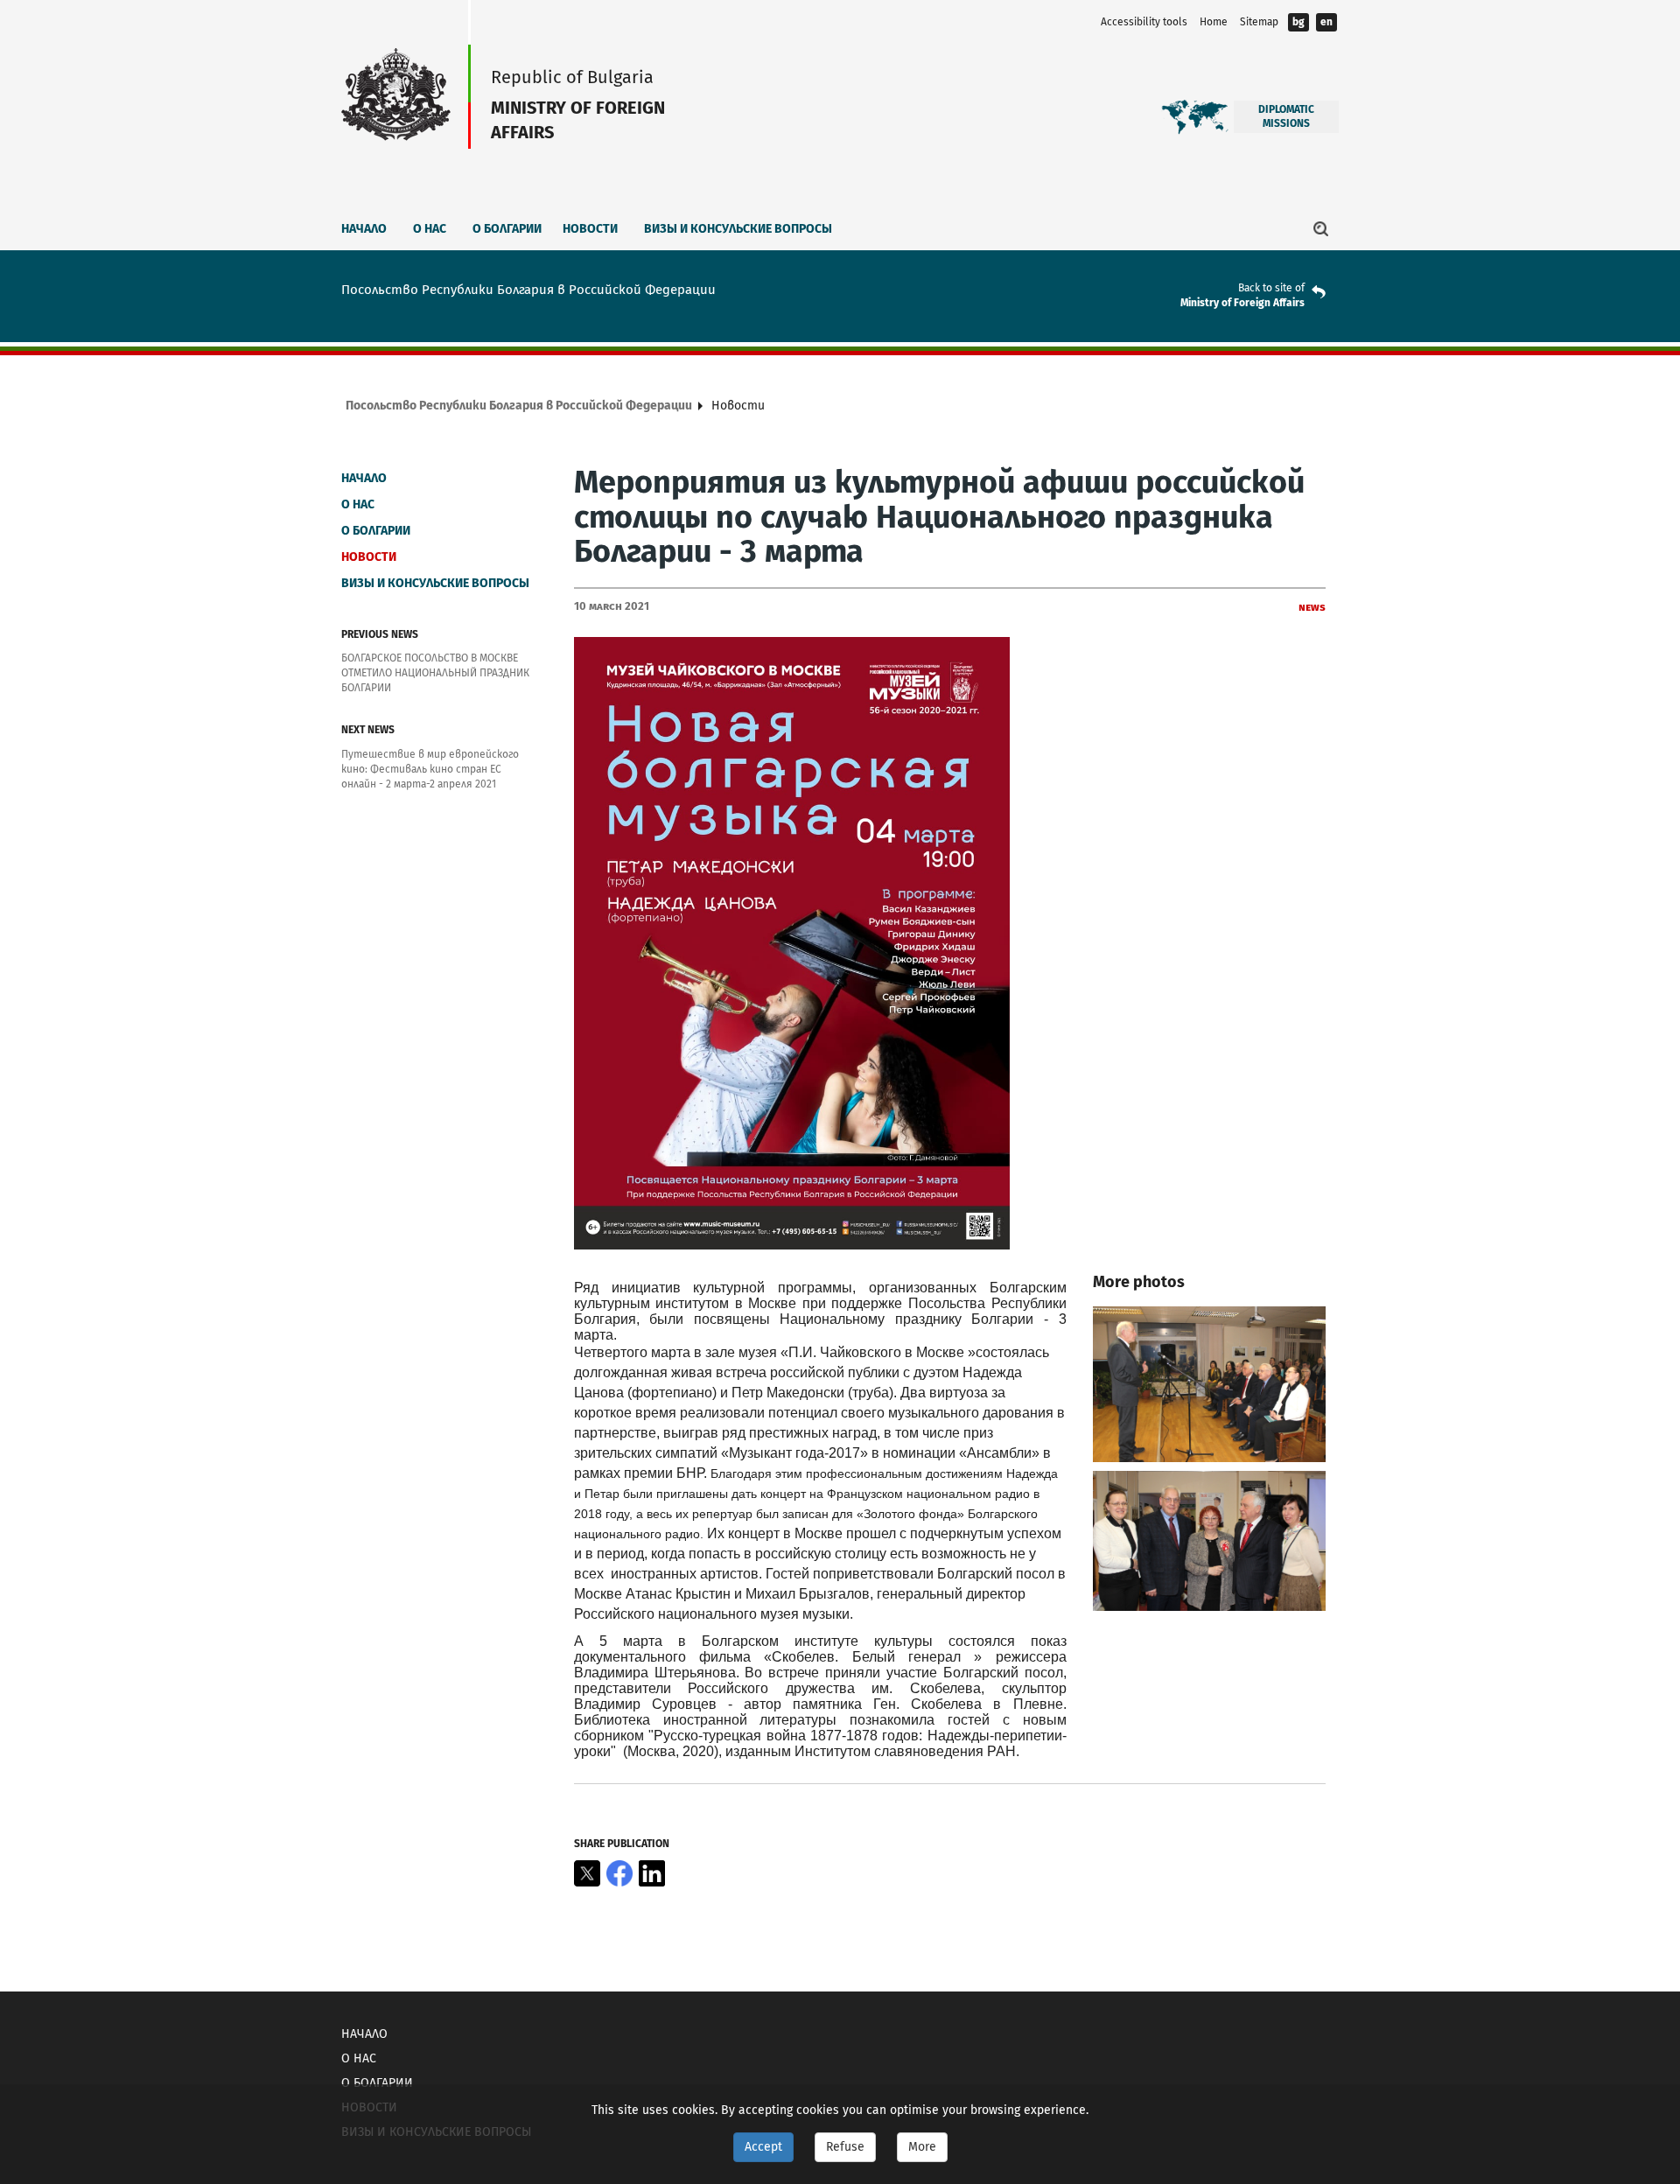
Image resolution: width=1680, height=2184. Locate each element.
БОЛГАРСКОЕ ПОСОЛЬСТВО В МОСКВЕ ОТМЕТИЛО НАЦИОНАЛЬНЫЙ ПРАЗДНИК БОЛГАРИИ (435, 673)
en (1326, 22)
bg (1298, 22)
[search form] (1321, 228)
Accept (763, 2147)
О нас (430, 229)
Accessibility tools (1144, 22)
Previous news (380, 634)
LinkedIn (652, 1873)
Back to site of (1271, 288)
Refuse (845, 2147)
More (922, 2147)
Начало (364, 229)
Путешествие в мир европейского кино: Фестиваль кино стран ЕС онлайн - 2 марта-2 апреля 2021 (430, 769)
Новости (590, 229)
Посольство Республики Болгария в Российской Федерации (519, 406)
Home (1214, 22)
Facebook (619, 1873)
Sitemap (1259, 22)
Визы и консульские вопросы (738, 229)
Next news (368, 730)
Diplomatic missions (1286, 116)
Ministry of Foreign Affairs (1242, 303)
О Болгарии (507, 229)
